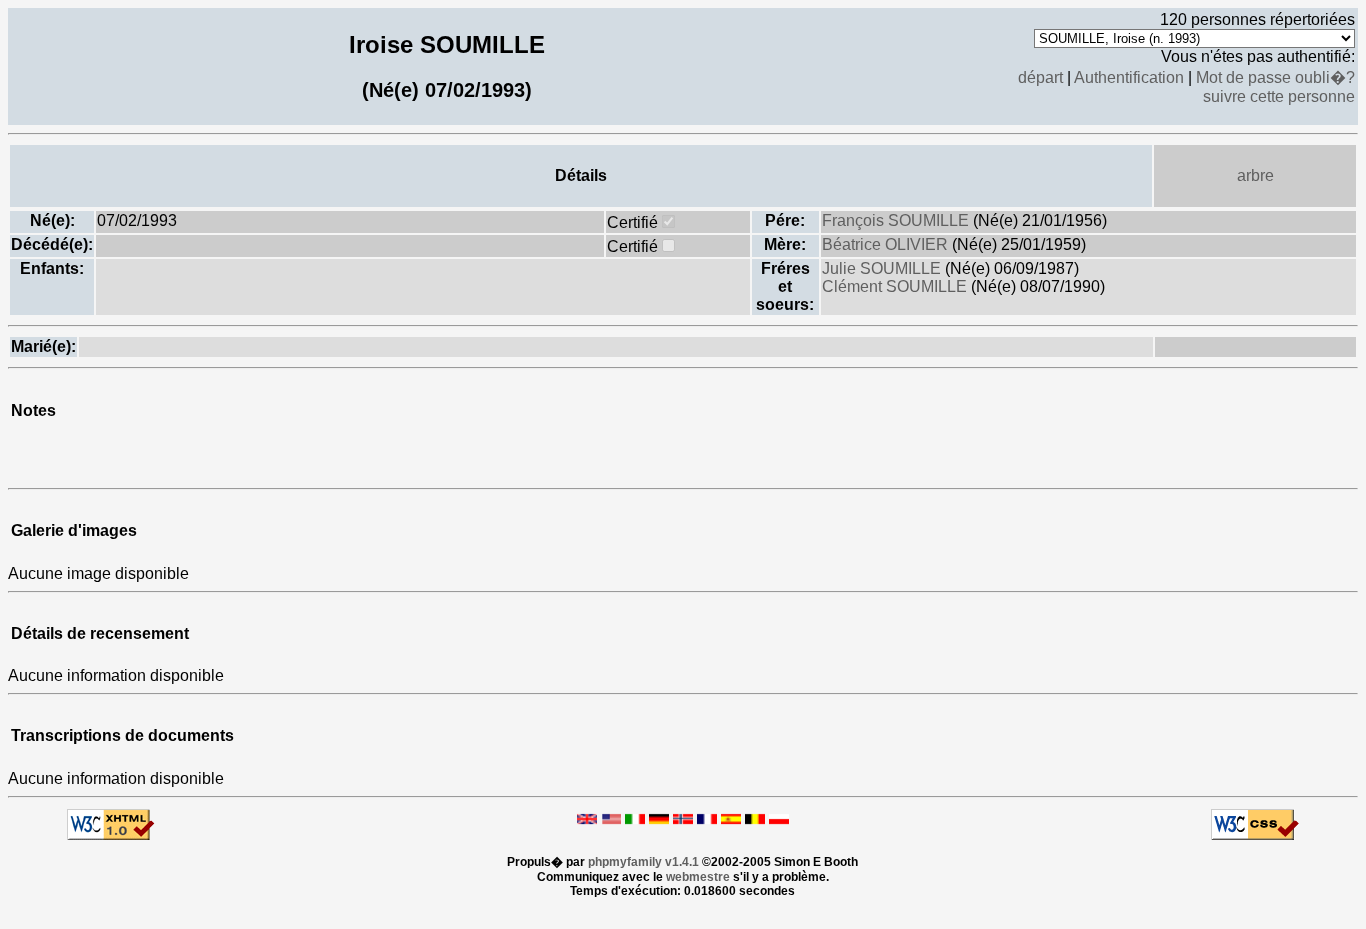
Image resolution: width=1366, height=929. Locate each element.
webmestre (698, 877)
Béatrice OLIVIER (887, 244)
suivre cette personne (1279, 96)
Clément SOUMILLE (896, 286)
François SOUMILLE (897, 220)
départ (1040, 77)
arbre (1255, 175)
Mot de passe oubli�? (1275, 77)
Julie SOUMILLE (883, 268)
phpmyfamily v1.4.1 (643, 862)
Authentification (1129, 77)
